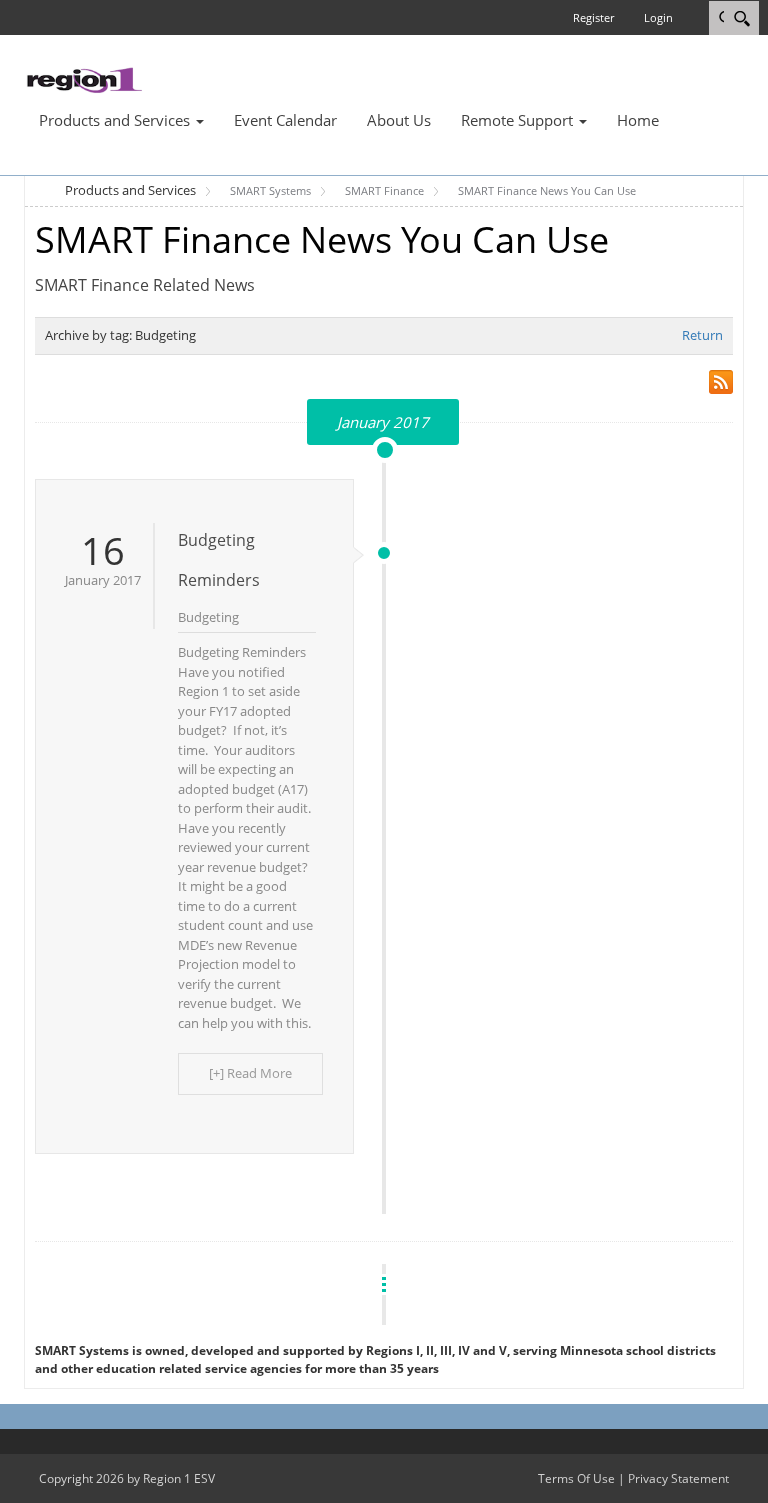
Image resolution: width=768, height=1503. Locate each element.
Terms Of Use (576, 1478)
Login (658, 17)
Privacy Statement (678, 1478)
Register (593, 17)
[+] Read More (250, 1073)
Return (702, 335)
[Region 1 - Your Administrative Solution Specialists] (84, 78)
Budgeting (208, 617)
